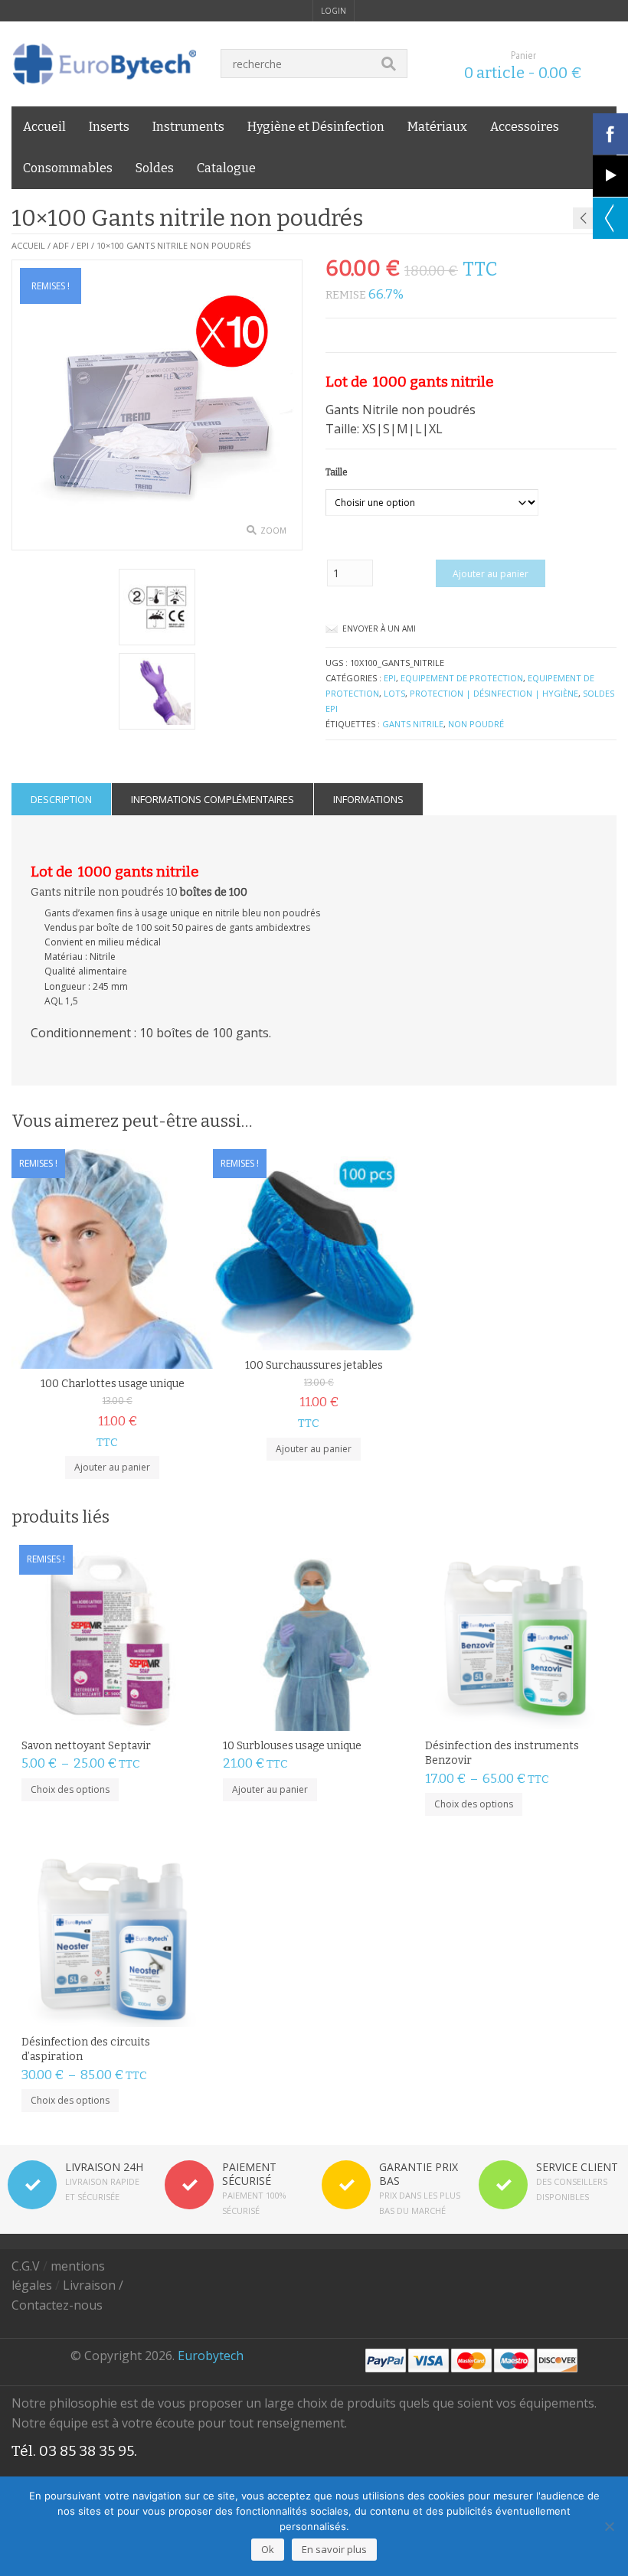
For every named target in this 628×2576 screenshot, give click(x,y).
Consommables (68, 168)
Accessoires (525, 127)
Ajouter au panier (491, 574)
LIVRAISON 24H (104, 2167)
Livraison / (93, 2285)
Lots (394, 693)
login (334, 11)
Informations (368, 799)
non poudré (476, 724)
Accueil (44, 127)
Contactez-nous (57, 2305)
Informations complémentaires (213, 799)
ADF (61, 245)
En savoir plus (334, 2549)
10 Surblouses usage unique (292, 1746)
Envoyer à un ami (379, 628)
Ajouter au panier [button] (112, 1467)
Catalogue (226, 168)
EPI (83, 245)
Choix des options (70, 1789)
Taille (337, 472)
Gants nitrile (413, 724)
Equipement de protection (462, 678)
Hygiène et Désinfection (316, 127)
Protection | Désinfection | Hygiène (494, 693)
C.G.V (26, 2266)
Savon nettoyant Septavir (86, 1746)
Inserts (109, 127)
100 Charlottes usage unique (113, 1384)
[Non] (609, 2526)
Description (61, 799)
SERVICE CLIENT (577, 2167)
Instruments (188, 127)
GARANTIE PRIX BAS (419, 2174)
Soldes (155, 168)
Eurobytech (211, 2356)
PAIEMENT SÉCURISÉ (249, 2174)
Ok (268, 2549)
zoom (273, 531)
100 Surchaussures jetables (314, 1365)
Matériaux (437, 127)
